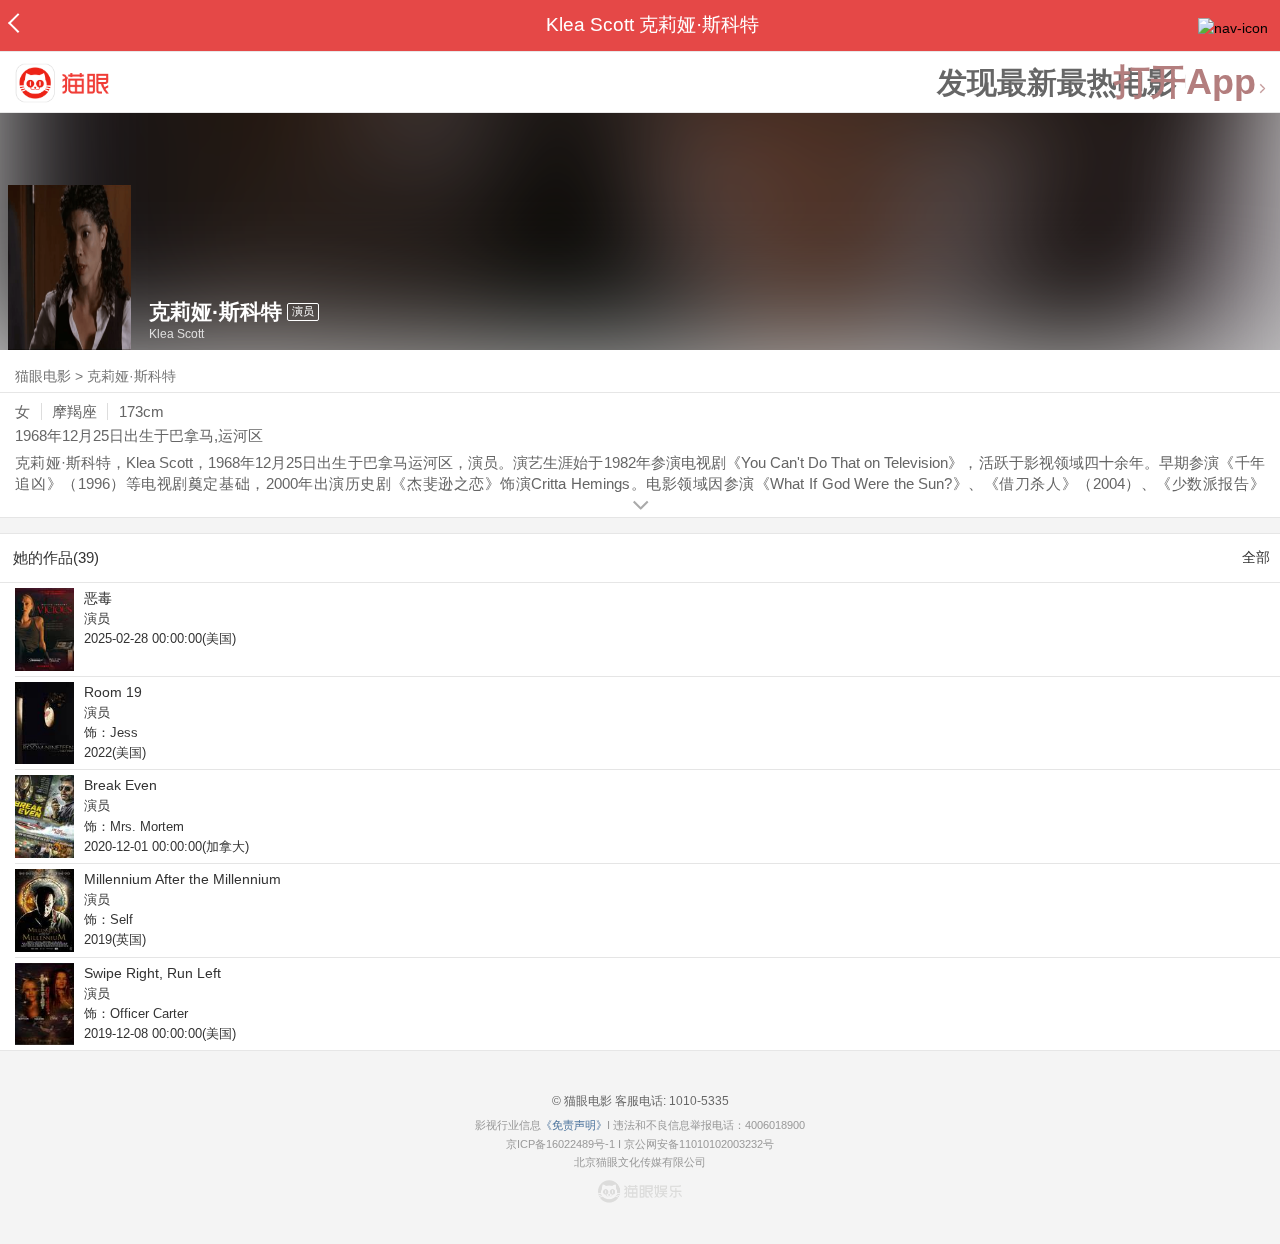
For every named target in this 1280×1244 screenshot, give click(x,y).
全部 (1256, 557)
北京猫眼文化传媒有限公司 (640, 1162)
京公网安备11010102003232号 (699, 1144)
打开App (1185, 82)
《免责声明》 (574, 1125)
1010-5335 (697, 1101)
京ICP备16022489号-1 (560, 1144)
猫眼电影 (43, 376)
